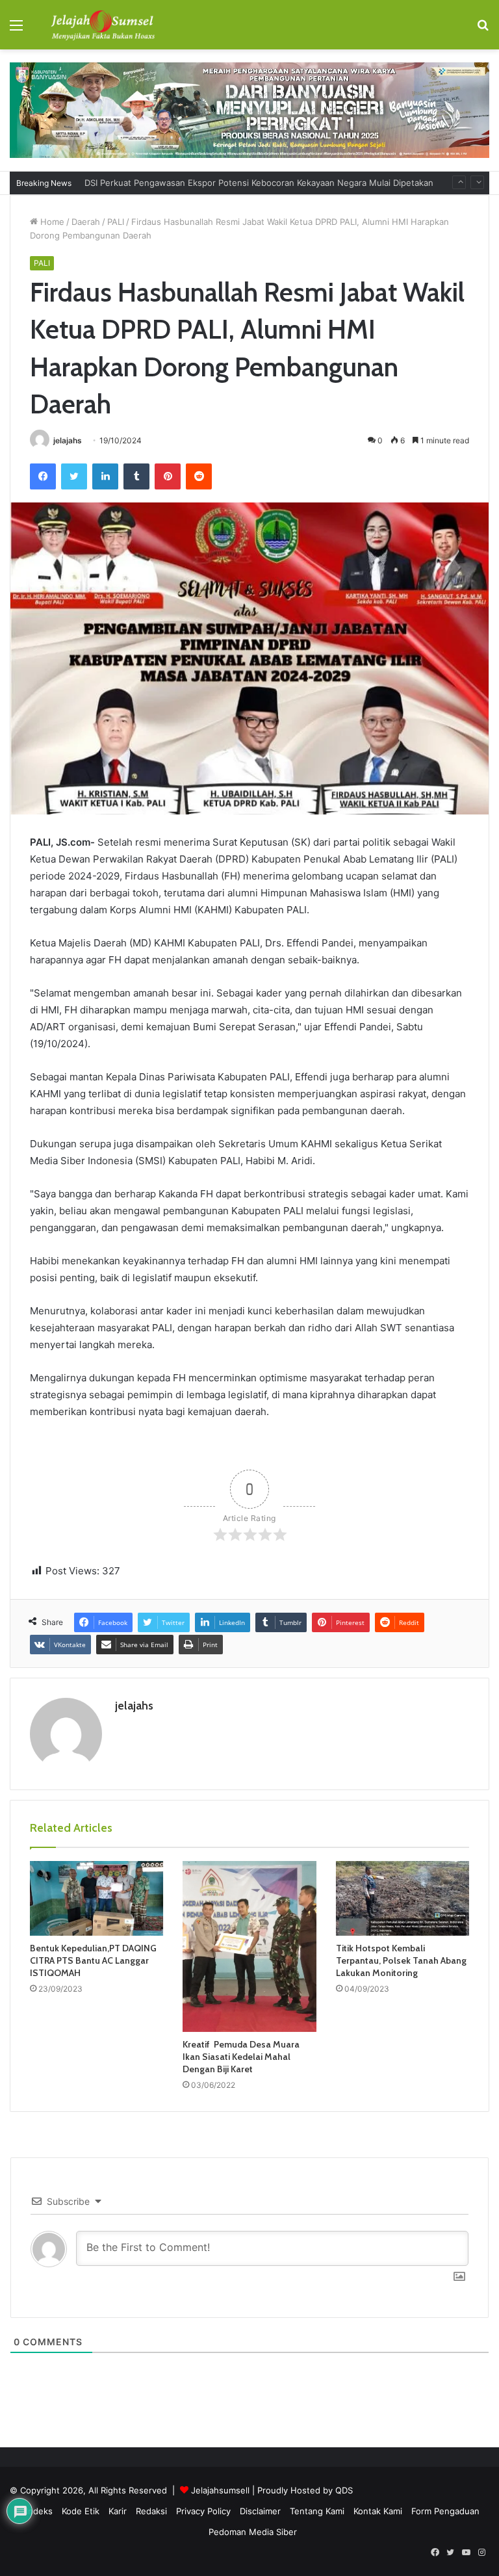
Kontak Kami (378, 2511)
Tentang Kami (317, 2511)
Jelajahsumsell (220, 2490)
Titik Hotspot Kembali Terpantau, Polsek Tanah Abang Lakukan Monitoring (401, 1960)
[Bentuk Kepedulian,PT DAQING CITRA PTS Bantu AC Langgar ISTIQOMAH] (96, 1899)
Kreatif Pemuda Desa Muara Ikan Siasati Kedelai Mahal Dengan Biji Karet (241, 2057)
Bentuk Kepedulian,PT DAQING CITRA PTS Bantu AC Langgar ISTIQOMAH (93, 1960)
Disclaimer (260, 2511)
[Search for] (483, 30)
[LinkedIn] (105, 476)
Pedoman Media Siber (253, 2532)
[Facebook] (43, 476)
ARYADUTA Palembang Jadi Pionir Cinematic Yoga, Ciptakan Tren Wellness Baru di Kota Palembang (283, 183)
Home (51, 222)
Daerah (86, 222)
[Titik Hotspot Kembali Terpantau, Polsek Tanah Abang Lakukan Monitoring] (403, 1899)
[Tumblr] (136, 476)
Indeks (39, 2511)
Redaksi (151, 2511)
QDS (344, 2490)
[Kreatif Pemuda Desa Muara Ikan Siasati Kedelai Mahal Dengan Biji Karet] (249, 1946)
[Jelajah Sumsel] (101, 25)
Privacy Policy (203, 2511)
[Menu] (16, 30)
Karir (118, 2511)
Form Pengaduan (445, 2511)
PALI (116, 222)
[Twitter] (74, 476)
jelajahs (68, 440)
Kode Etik (81, 2511)
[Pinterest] (168, 476)
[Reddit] (199, 476)
